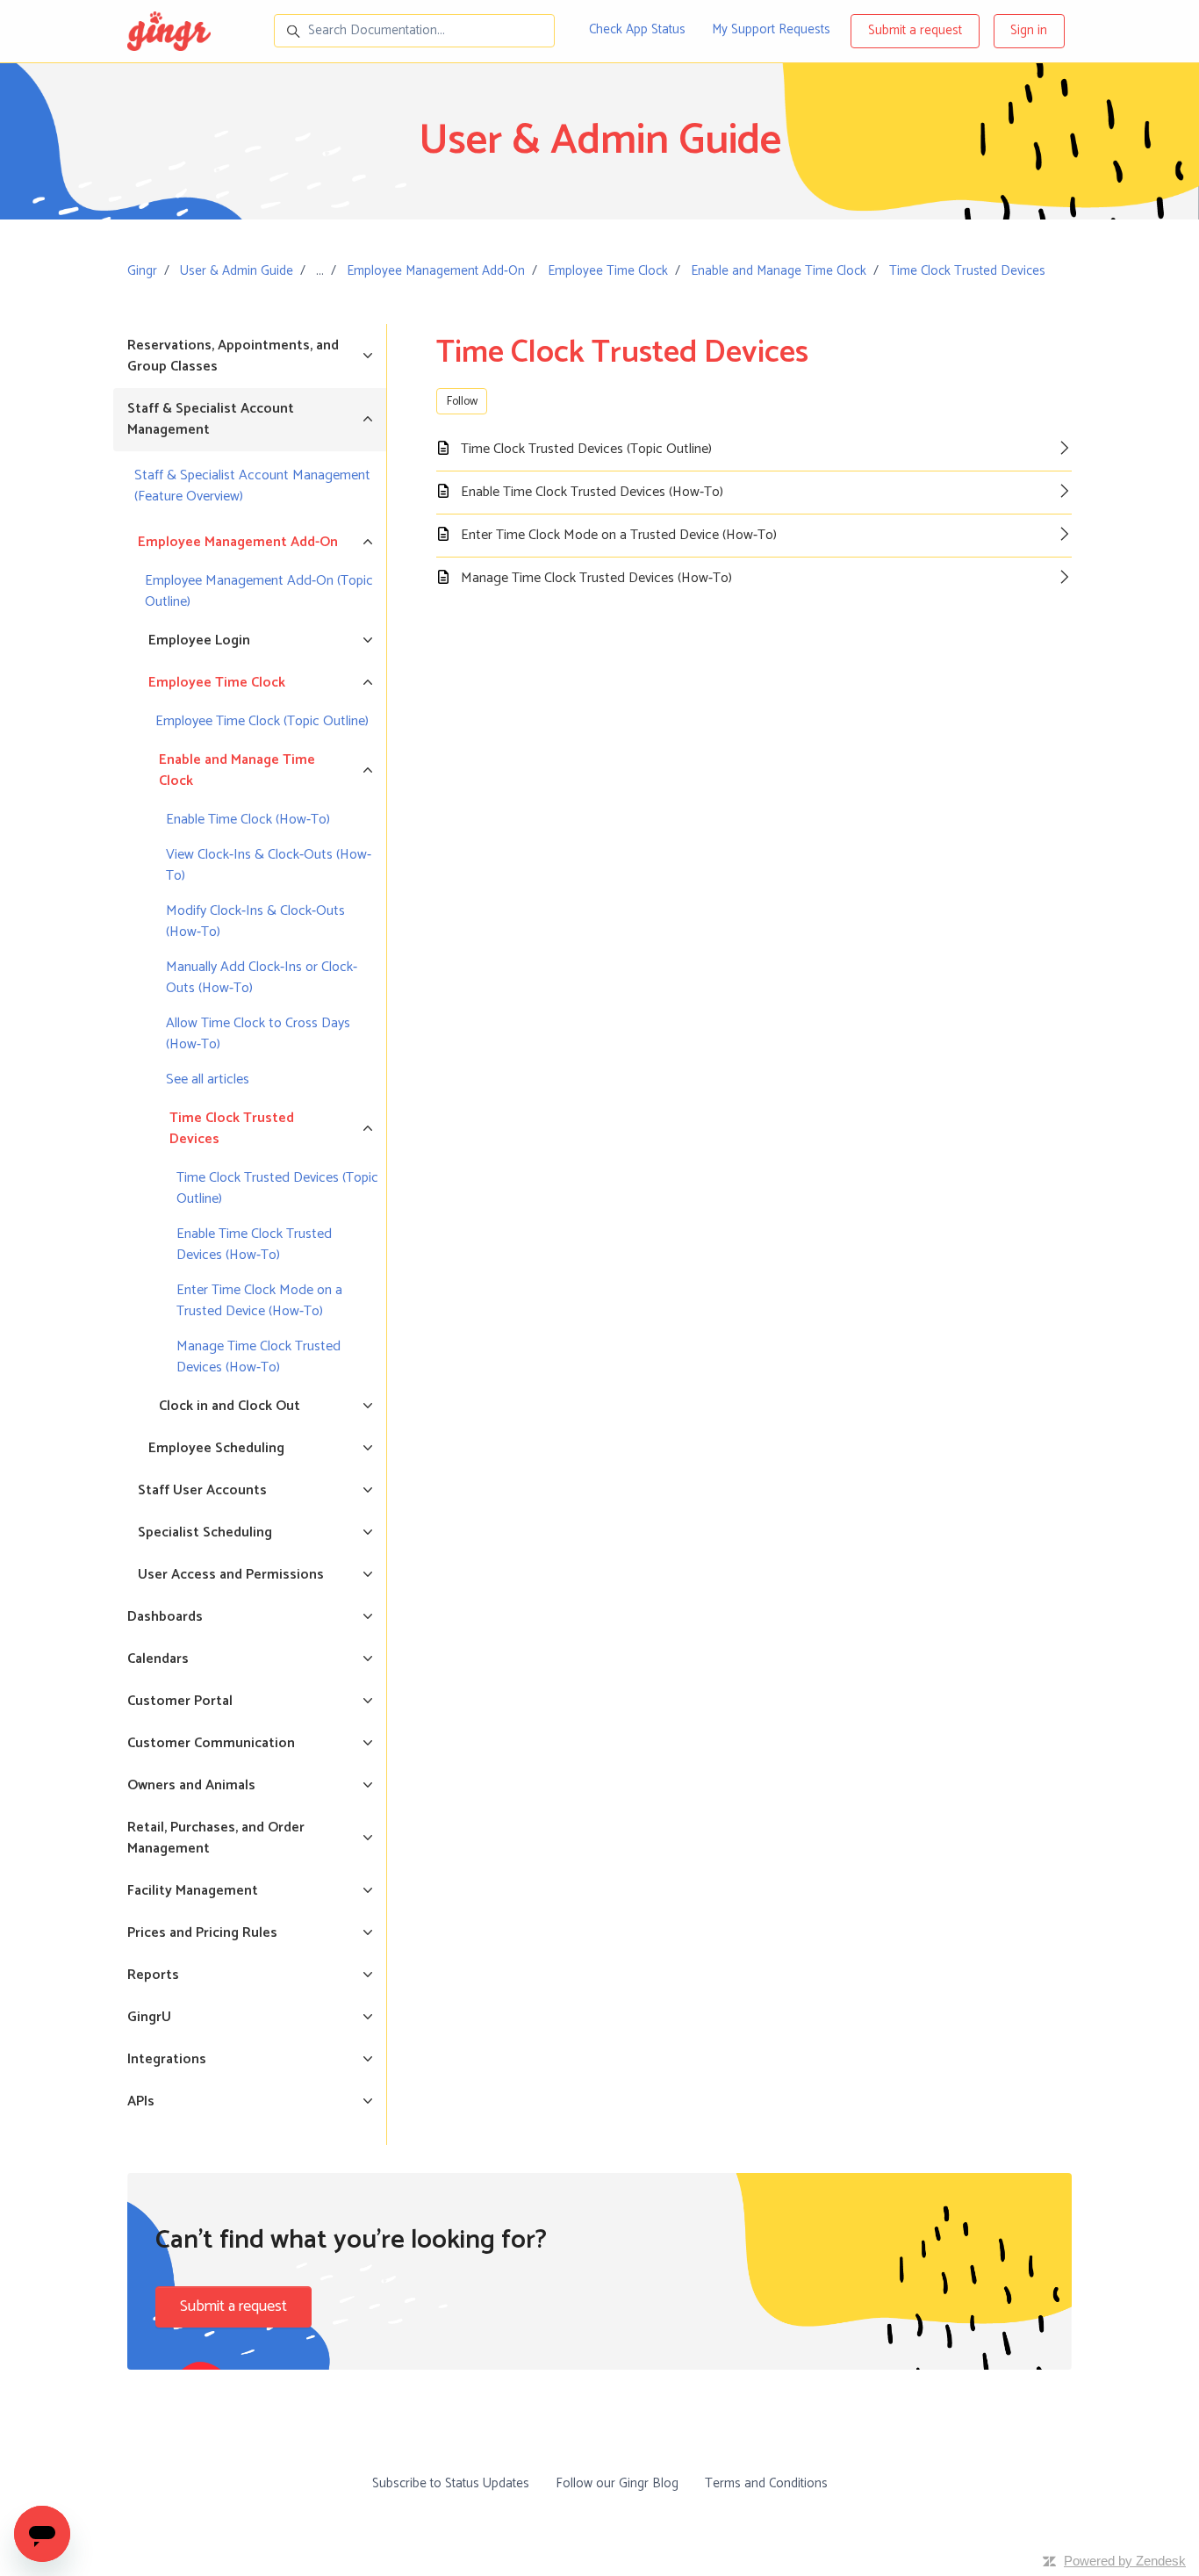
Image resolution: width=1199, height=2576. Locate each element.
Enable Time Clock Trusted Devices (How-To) (254, 1245)
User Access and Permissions (231, 1575)
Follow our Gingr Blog (617, 2483)
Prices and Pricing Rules (202, 1933)
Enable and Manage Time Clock (779, 271)
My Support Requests (771, 29)
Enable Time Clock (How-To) (248, 820)
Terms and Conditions (766, 2483)
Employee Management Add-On (436, 271)
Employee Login (199, 640)
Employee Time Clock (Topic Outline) (262, 721)
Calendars (158, 1659)
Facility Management (193, 1891)
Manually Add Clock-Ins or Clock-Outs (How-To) (262, 978)
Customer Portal (180, 1701)
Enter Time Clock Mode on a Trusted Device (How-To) (259, 1301)
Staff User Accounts (202, 1490)
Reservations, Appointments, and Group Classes (233, 356)
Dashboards (165, 1617)
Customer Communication (211, 1743)
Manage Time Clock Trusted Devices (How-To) (258, 1357)
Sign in (1029, 30)
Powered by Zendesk (1125, 2561)
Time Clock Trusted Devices (967, 271)
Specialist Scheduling (205, 1533)
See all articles (208, 1079)
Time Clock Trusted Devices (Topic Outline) (277, 1188)
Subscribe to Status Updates (451, 2483)
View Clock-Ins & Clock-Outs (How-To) (269, 865)
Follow (462, 402)
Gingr (142, 271)
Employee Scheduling (216, 1448)
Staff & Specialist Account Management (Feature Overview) (252, 486)
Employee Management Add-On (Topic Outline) (259, 591)
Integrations (167, 2059)
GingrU (149, 2017)
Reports (153, 1975)
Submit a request (915, 30)
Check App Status (637, 29)
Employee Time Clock (608, 271)
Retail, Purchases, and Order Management (216, 1838)
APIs (141, 2101)
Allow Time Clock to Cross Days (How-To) (258, 1034)
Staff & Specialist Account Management (211, 419)
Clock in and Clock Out (230, 1406)
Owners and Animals (191, 1785)
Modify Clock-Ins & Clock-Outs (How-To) (255, 921)
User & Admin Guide (237, 271)
